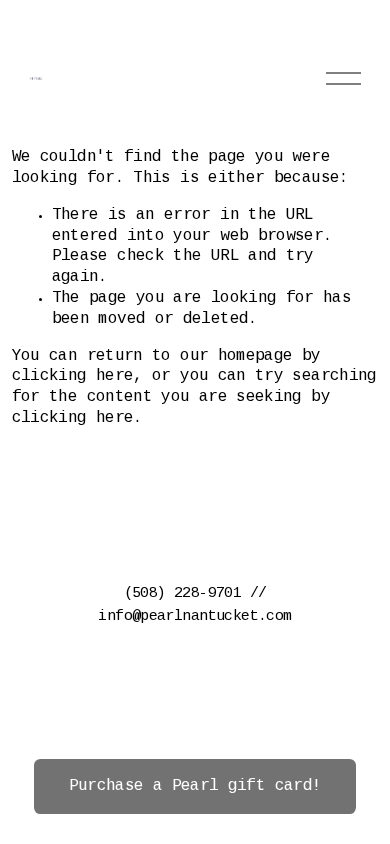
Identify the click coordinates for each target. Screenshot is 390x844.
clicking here (73, 376)
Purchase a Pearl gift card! (195, 786)
